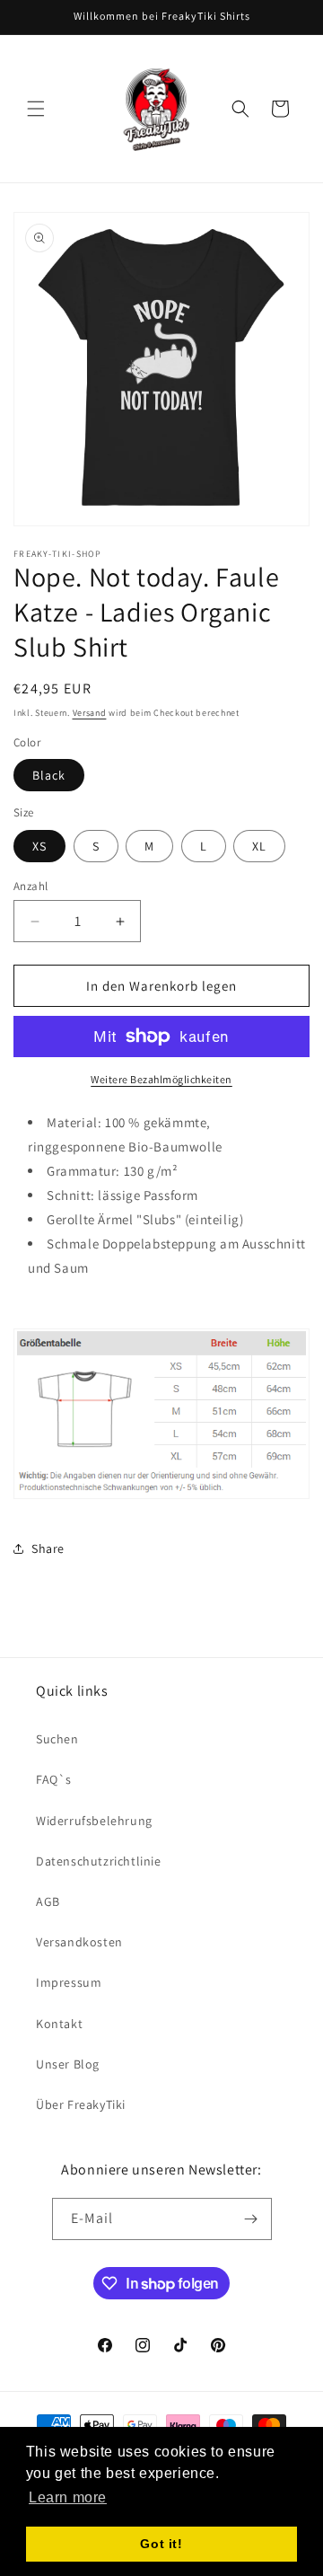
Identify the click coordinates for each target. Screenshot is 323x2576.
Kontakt (59, 2024)
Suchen (57, 1739)
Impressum (69, 1982)
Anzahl (31, 886)
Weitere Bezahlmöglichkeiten (161, 1079)
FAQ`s (54, 1779)
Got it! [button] (161, 2544)
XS (39, 846)
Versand (90, 713)
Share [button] (48, 1548)
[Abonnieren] (251, 2219)
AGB (48, 1901)
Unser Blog (68, 2064)
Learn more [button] (68, 2497)
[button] (36, 109)
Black (49, 775)
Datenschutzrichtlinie (99, 1861)
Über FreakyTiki (81, 2104)
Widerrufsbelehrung (94, 1821)
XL (259, 846)
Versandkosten (79, 1942)
